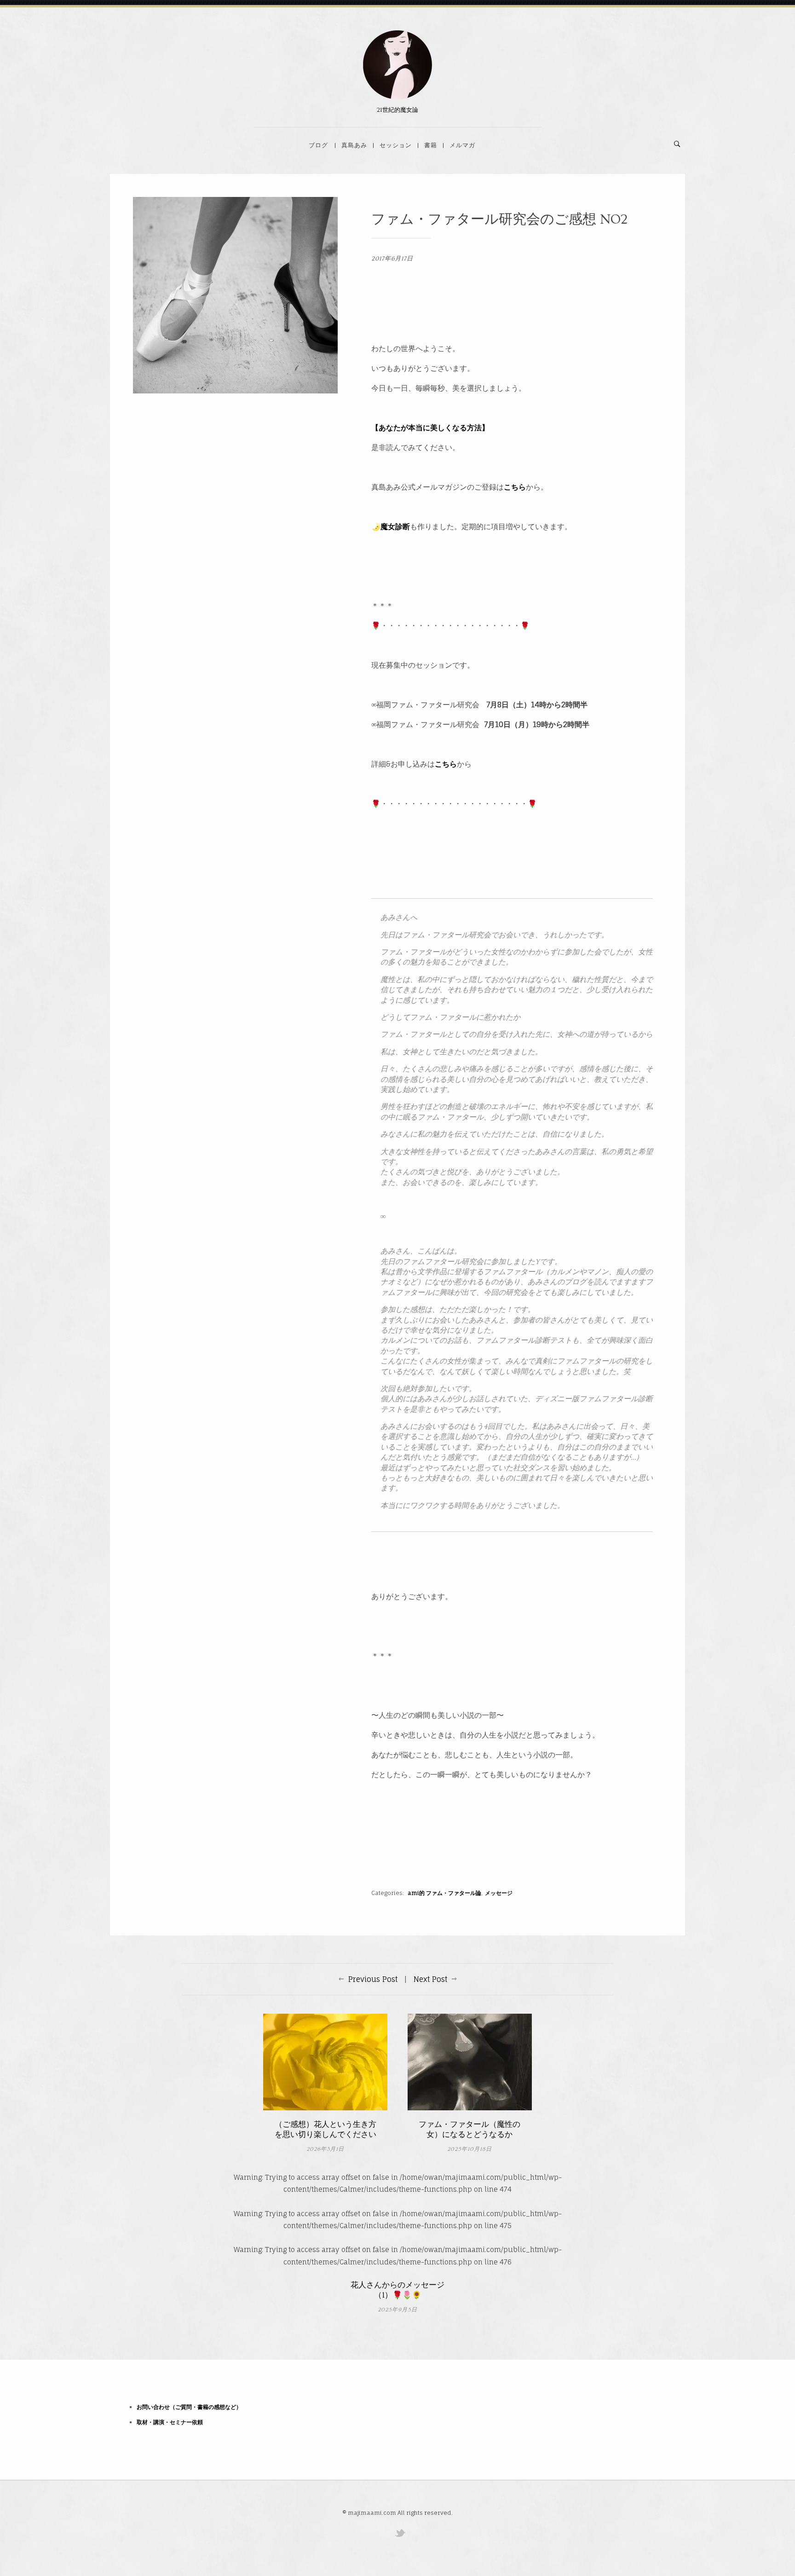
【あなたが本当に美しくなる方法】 (430, 427)
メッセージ (499, 1893)
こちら (515, 487)
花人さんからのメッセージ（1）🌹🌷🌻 (397, 2290)
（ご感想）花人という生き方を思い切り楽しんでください (325, 2129)
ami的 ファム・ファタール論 (444, 1893)
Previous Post (373, 1979)
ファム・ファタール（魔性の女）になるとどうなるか (470, 2129)
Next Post (430, 1979)
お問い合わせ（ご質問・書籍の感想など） (189, 2407)
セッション (396, 145)
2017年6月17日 (392, 259)
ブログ (318, 145)
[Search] (677, 144)
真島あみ (354, 145)
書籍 (431, 145)
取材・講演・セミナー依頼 (170, 2422)
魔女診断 (395, 526)
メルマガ (462, 145)
